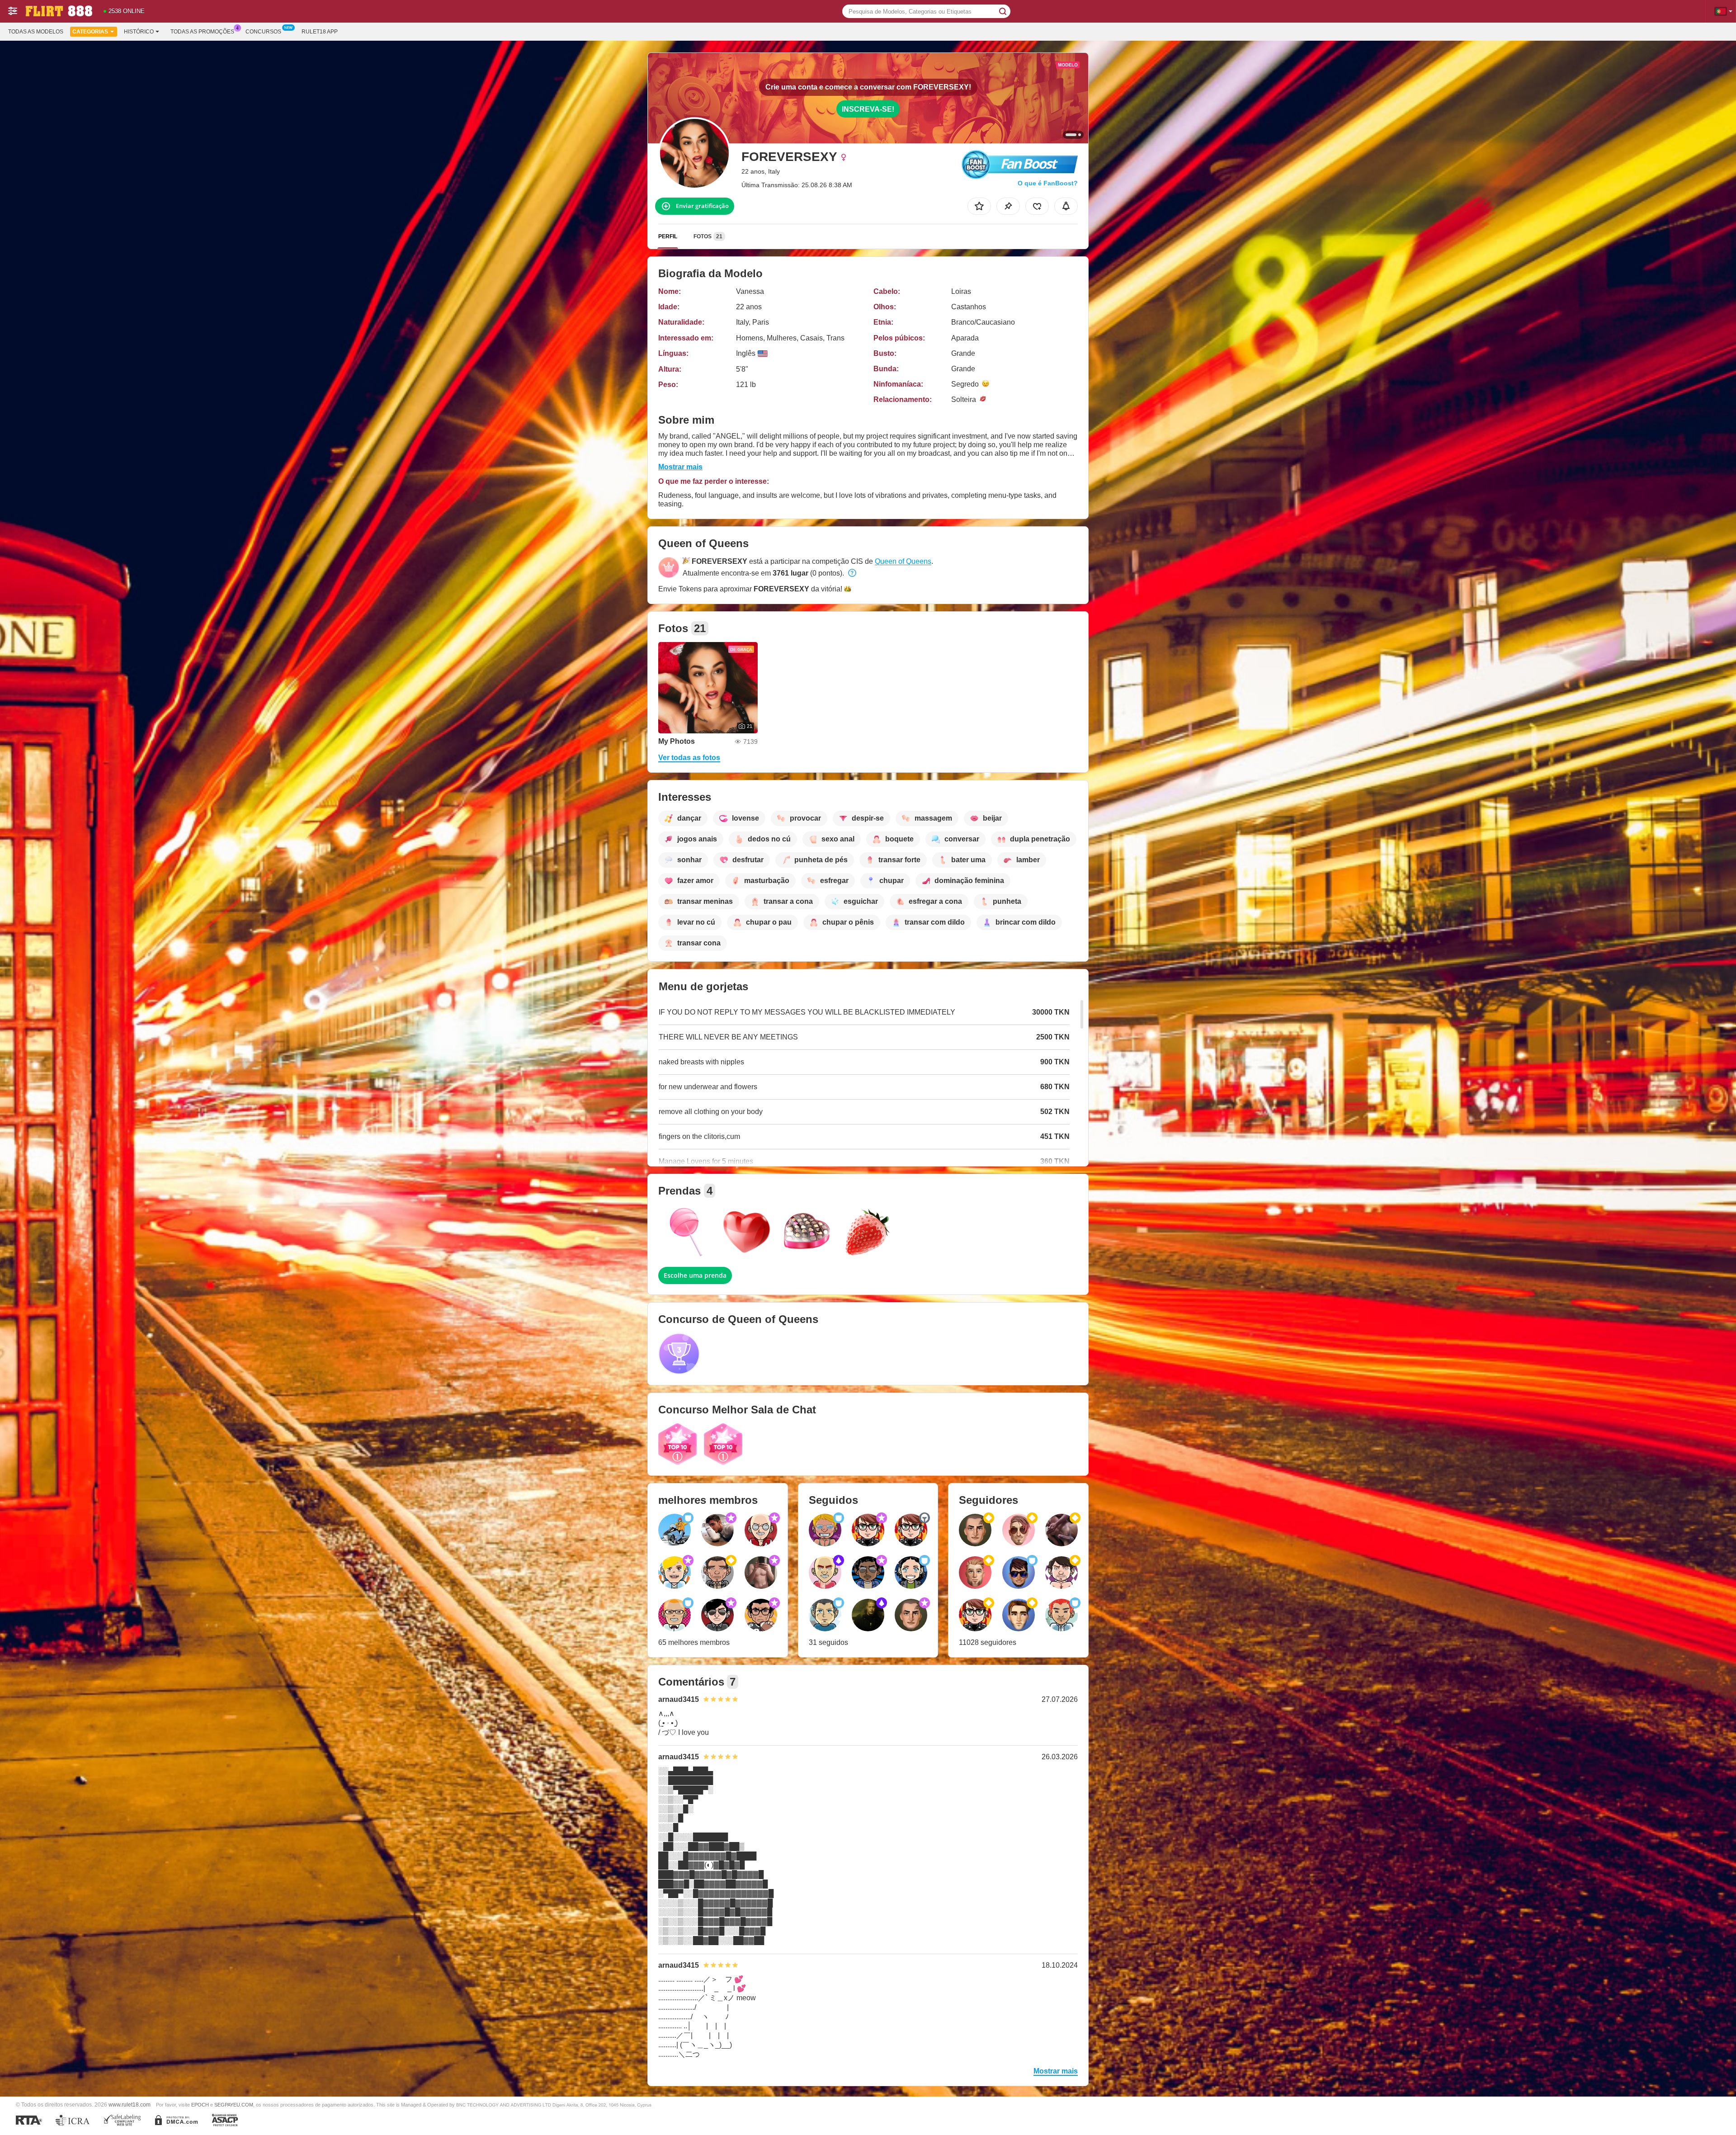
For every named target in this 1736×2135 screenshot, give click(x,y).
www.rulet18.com (130, 2104)
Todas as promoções (202, 32)
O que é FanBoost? (1048, 183)
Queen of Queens (903, 561)
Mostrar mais (680, 467)
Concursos (263, 32)
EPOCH (200, 2105)
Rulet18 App (320, 32)
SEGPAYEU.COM (234, 2105)
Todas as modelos (36, 32)
